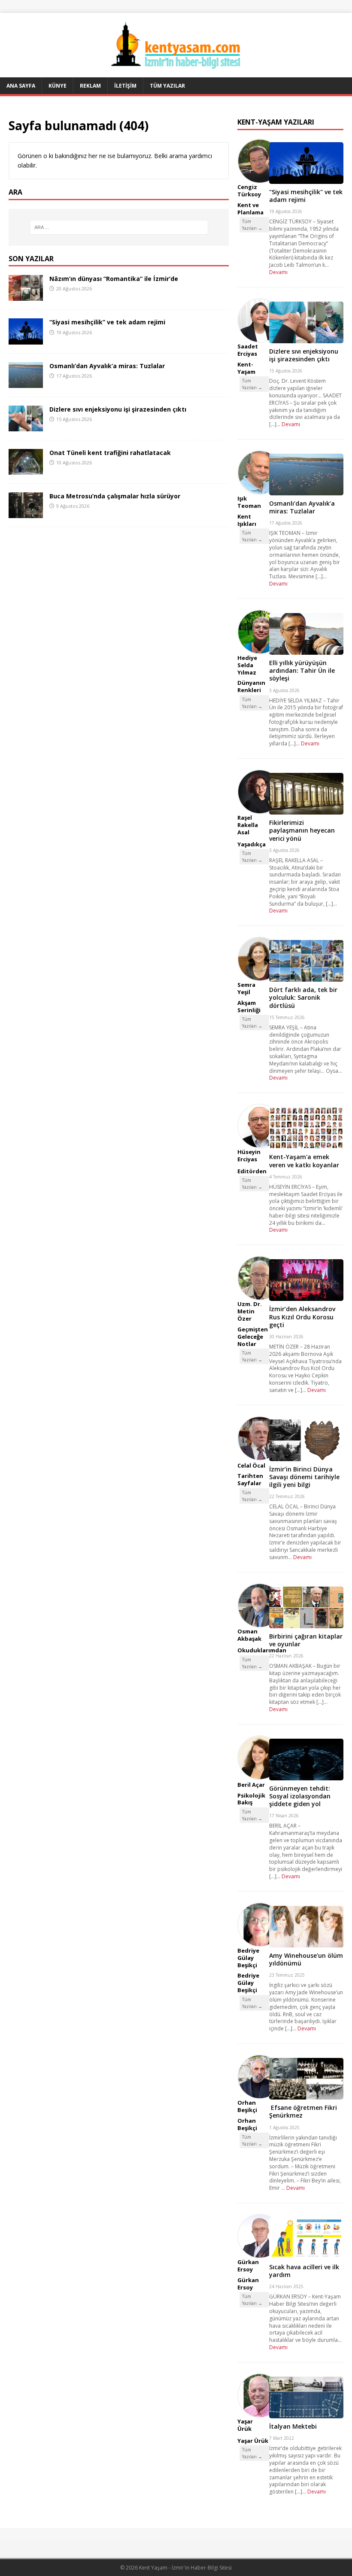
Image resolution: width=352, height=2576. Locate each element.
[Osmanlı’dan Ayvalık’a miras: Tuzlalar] (26, 383)
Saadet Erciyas (248, 350)
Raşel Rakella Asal (248, 825)
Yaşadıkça (252, 844)
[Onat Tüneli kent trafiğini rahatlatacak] (26, 469)
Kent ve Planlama (250, 209)
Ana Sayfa (21, 86)
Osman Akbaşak (249, 1635)
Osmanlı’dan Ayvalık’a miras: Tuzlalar (107, 366)
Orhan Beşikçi (247, 2106)
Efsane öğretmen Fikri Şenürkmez (303, 2111)
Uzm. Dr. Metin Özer (250, 1311)
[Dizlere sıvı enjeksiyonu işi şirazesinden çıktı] (26, 426)
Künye (58, 86)
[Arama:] (119, 227)
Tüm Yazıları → (252, 225)
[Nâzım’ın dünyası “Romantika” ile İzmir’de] (26, 296)
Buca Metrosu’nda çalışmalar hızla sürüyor (115, 496)
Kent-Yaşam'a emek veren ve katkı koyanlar (304, 1161)
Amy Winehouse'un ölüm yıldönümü (306, 1959)
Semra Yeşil (246, 988)
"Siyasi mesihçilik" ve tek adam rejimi (306, 196)
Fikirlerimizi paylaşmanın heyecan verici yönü (302, 830)
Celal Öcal (251, 1465)
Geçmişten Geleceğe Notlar (253, 1337)
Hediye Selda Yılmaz (247, 665)
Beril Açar (251, 1785)
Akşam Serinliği (249, 1006)
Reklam (90, 86)
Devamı (278, 272)
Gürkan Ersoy (248, 2266)
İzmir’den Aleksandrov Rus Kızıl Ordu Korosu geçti (302, 1317)
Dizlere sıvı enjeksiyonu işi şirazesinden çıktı (118, 409)
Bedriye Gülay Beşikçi (248, 1958)
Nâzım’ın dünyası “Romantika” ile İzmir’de (114, 279)
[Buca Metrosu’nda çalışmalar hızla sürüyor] (26, 513)
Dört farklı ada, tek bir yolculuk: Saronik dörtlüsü (303, 997)
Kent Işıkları (247, 520)
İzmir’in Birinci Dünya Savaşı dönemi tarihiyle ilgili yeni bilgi (304, 1477)
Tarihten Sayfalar (250, 1479)
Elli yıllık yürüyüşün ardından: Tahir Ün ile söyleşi (302, 670)
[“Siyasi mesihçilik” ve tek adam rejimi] (26, 339)
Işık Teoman (249, 502)
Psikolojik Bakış (251, 1799)
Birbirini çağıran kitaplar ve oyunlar (306, 1640)
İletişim (125, 86)
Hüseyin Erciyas (249, 1155)
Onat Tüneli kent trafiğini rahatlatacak (110, 453)
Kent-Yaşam (246, 368)
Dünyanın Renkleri (251, 686)
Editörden (252, 1171)
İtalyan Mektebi (293, 2426)
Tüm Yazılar (167, 86)
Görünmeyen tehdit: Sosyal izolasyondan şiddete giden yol (300, 1796)
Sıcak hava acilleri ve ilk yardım (304, 2271)
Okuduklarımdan (262, 1650)
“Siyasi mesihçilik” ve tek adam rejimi (107, 322)
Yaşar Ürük (245, 2425)
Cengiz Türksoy (249, 191)
